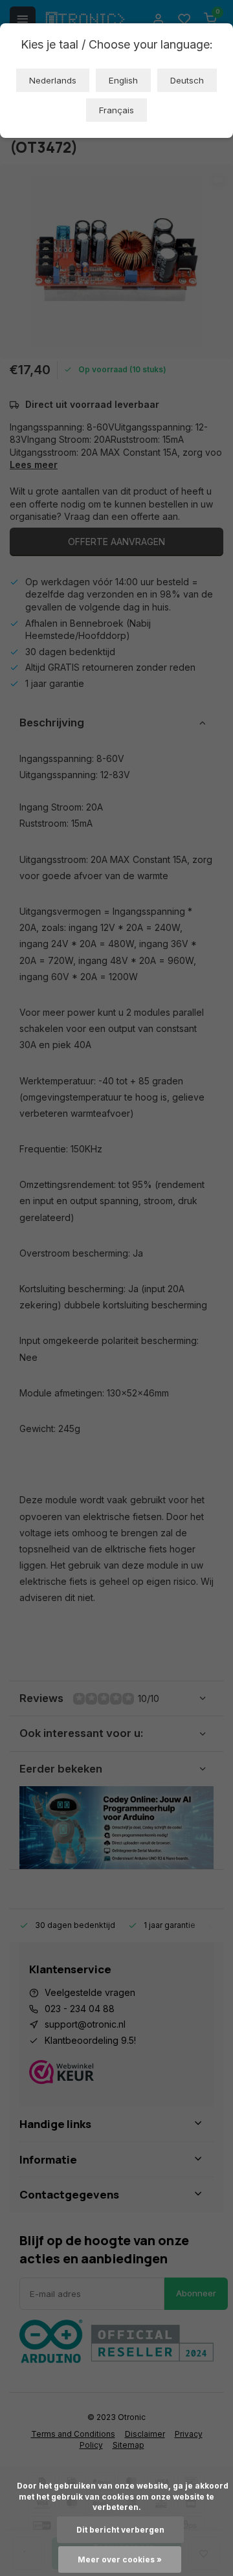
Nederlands (53, 80)
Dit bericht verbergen (120, 2530)
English (123, 80)
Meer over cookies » (120, 2559)
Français (116, 110)
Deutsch (187, 80)
